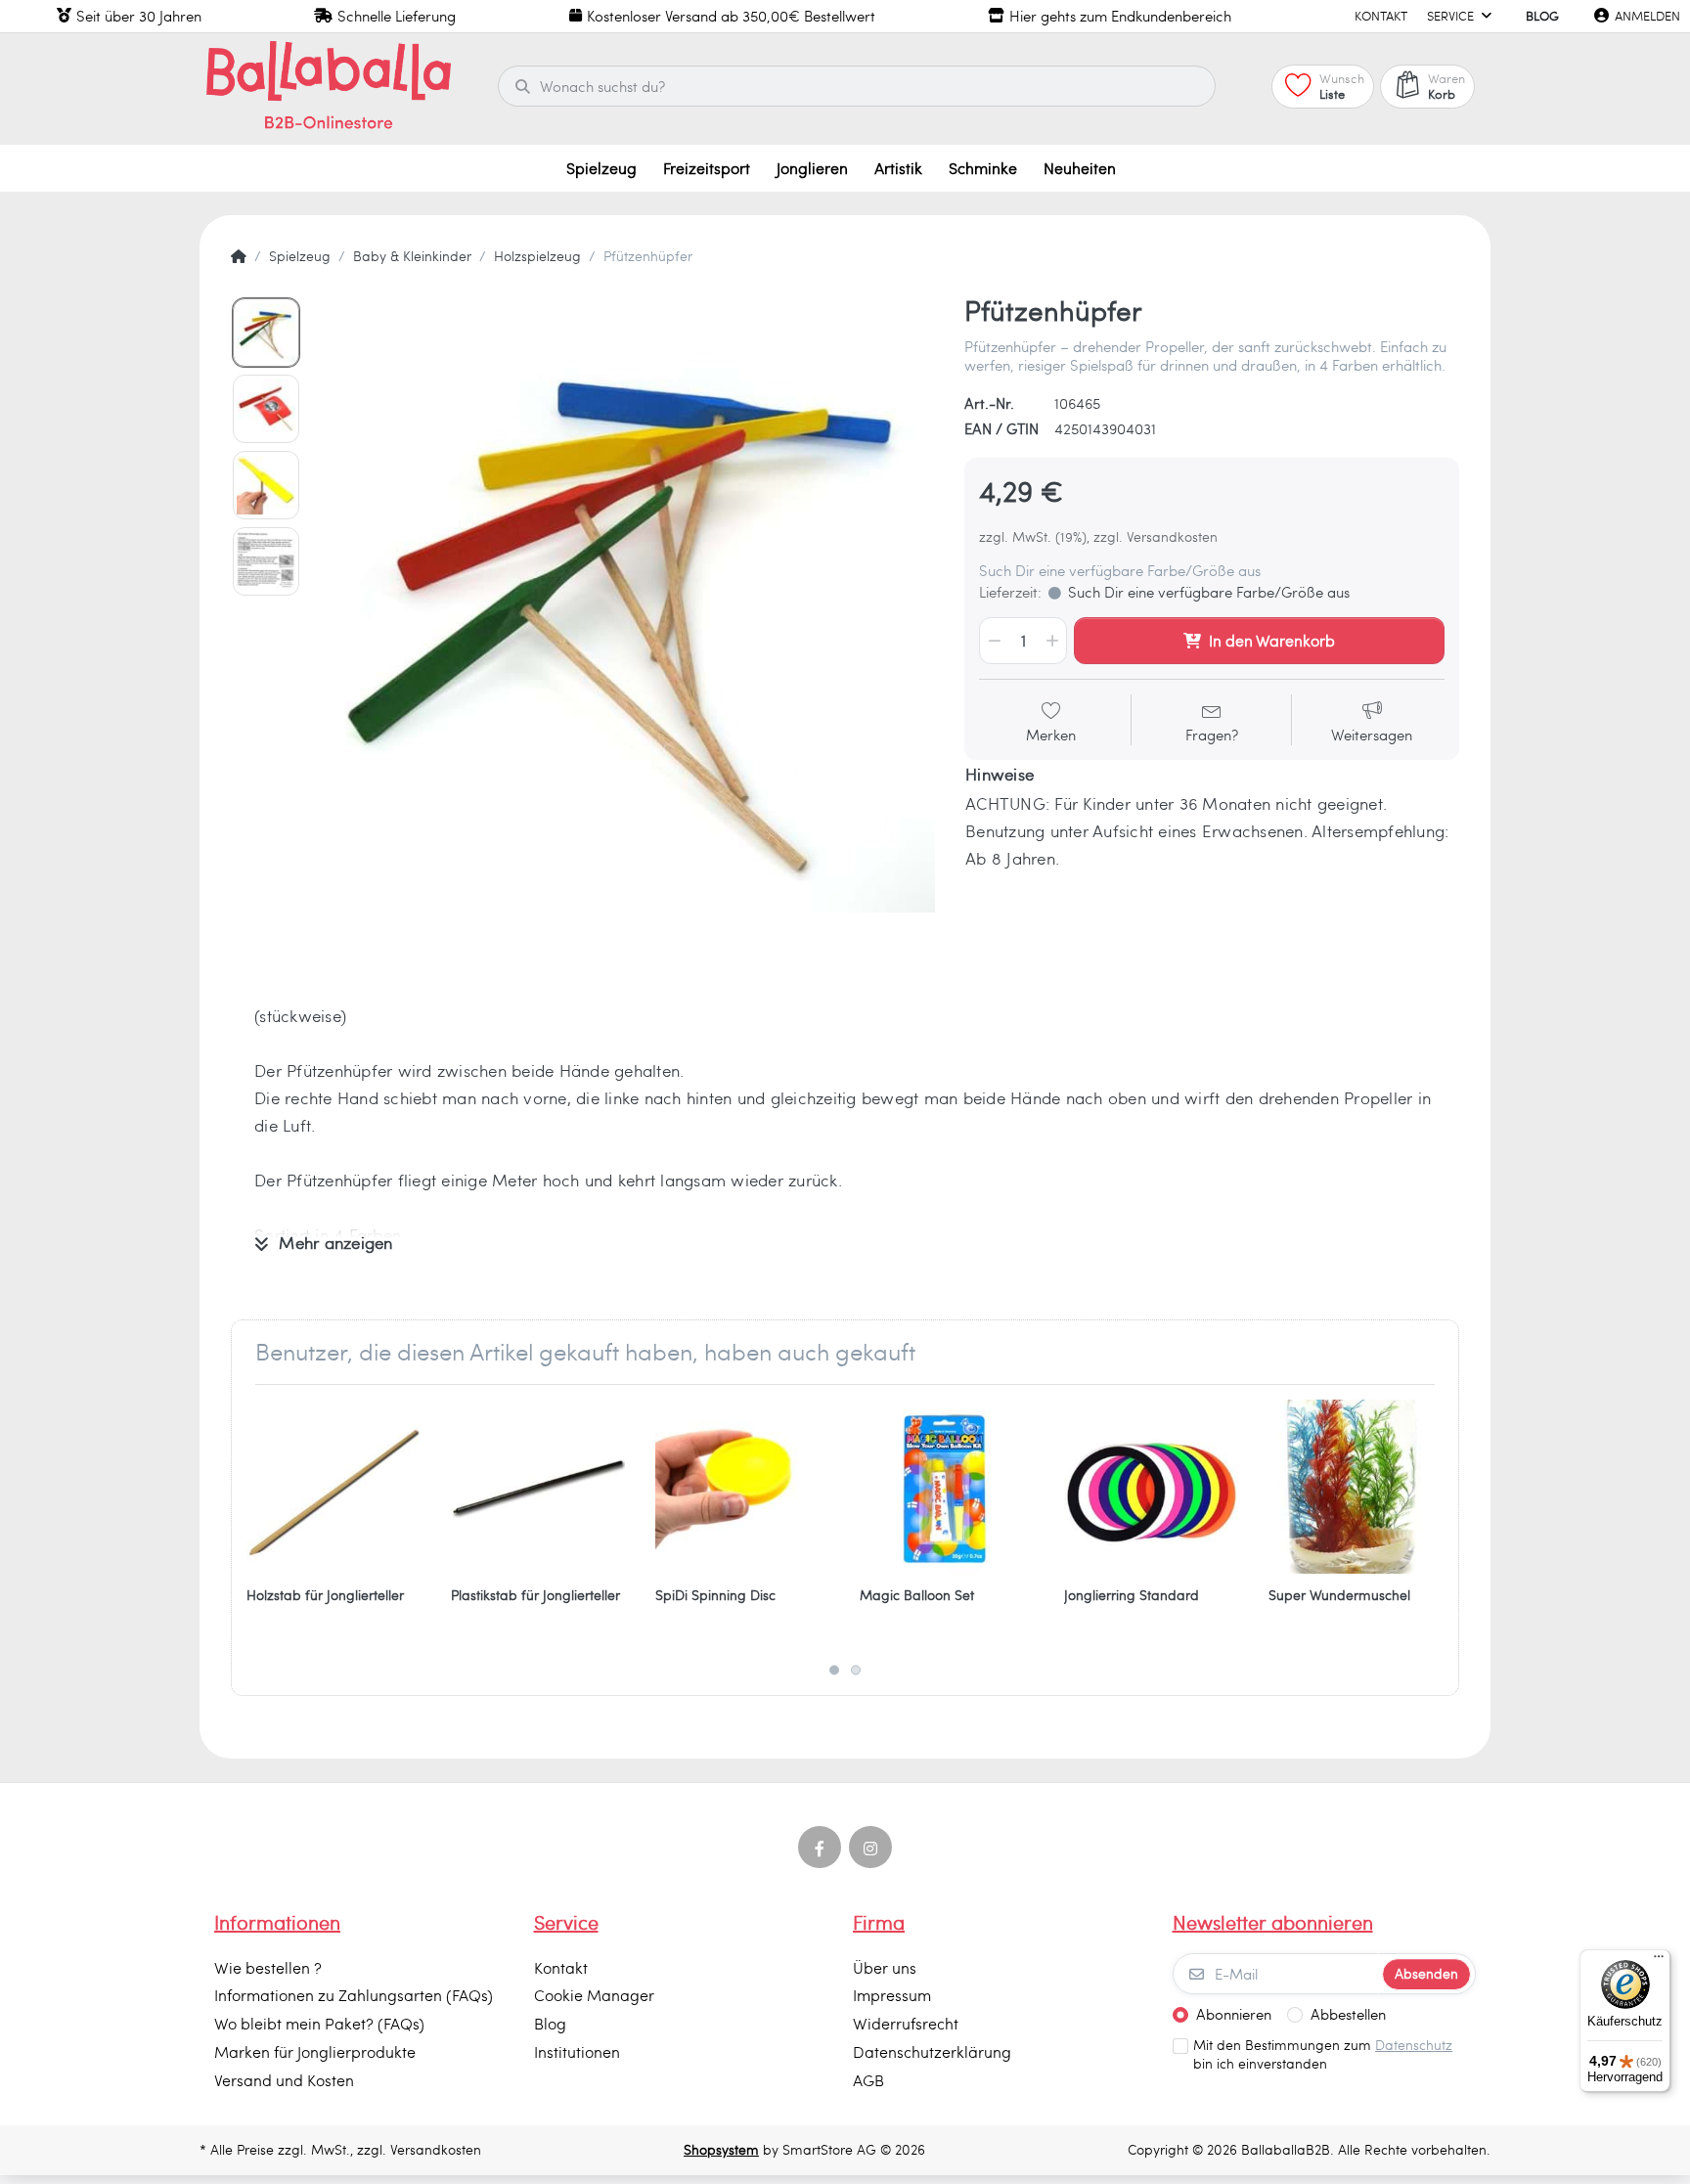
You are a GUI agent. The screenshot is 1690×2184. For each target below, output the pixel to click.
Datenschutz (1414, 2045)
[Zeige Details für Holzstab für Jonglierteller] (334, 1487)
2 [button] (856, 1671)
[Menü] (1659, 1961)
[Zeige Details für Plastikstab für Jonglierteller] (538, 1487)
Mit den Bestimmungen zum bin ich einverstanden (1323, 2054)
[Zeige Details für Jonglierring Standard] (1151, 1487)
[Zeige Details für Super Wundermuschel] (1356, 1487)
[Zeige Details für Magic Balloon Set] (947, 1487)
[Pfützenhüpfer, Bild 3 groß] (266, 485)
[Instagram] (870, 1848)
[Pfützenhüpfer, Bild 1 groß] (266, 333)
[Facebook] (820, 1848)
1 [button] (834, 1671)
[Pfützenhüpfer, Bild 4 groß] (266, 561)
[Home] (239, 256)
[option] (626, 603)
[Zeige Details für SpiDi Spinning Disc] (742, 1487)
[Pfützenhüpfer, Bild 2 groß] (266, 409)
